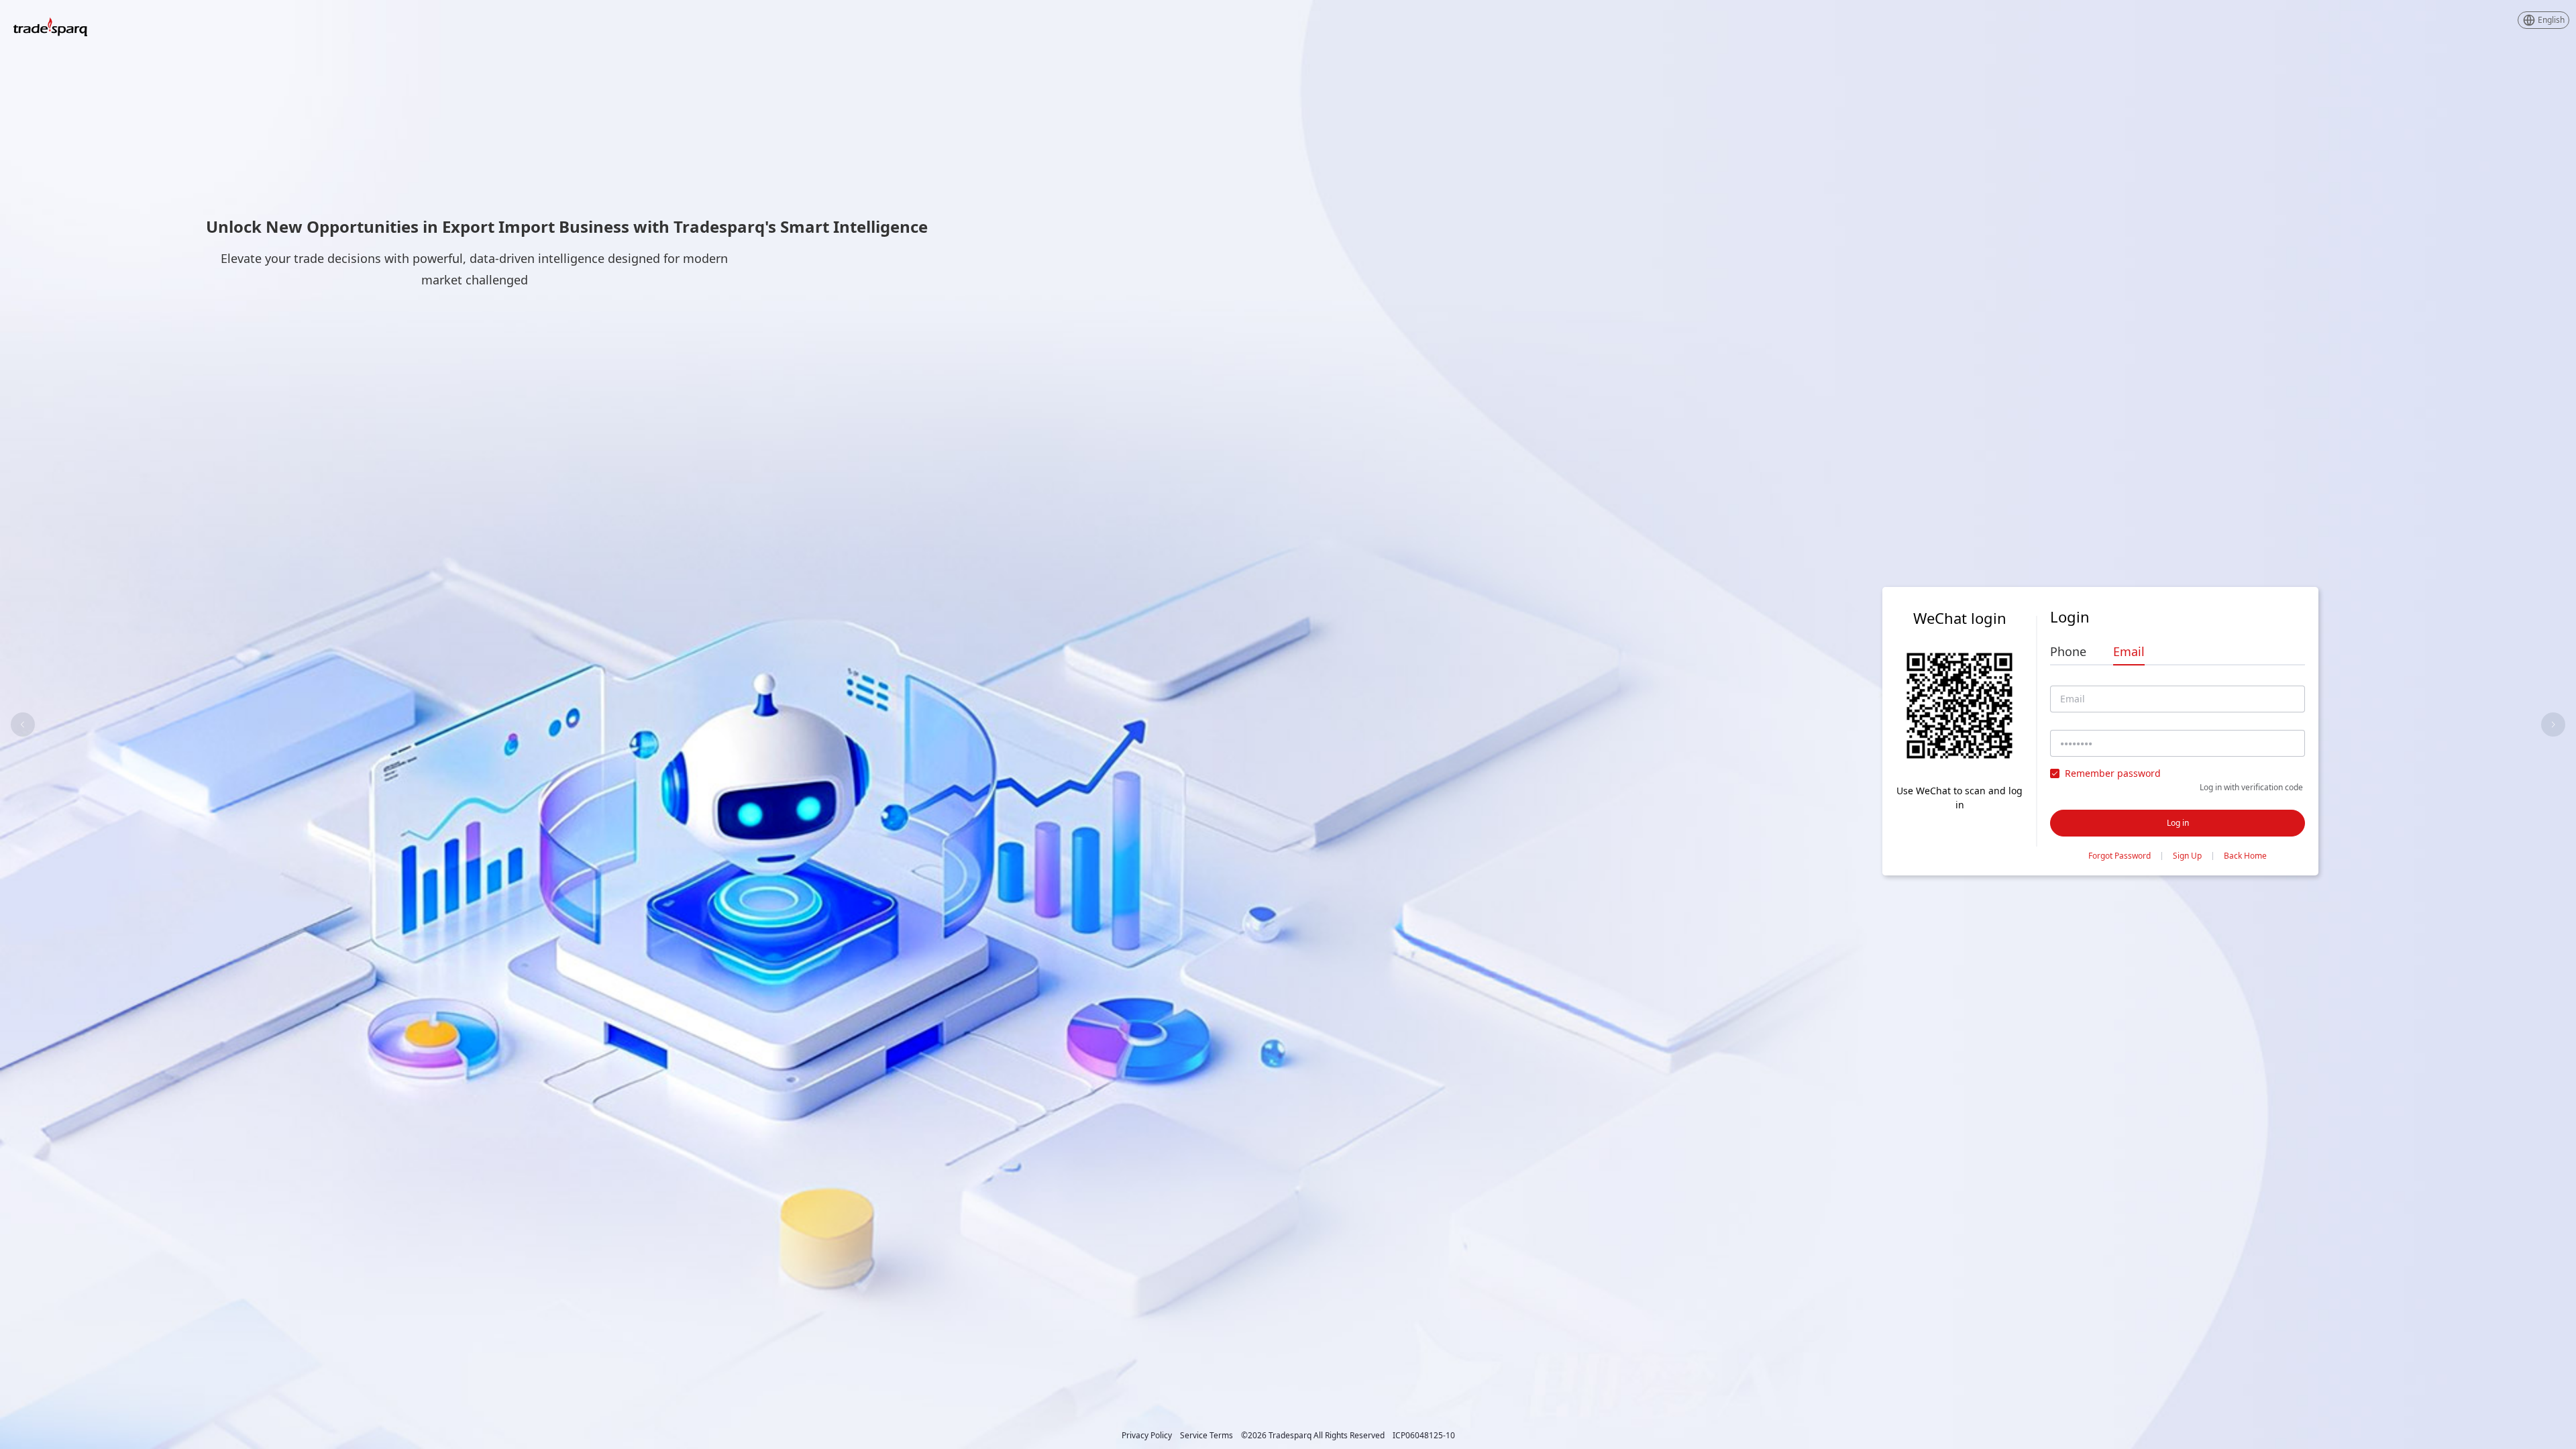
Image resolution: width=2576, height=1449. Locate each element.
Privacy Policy (1147, 1436)
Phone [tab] (2068, 651)
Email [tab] (2129, 651)
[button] (2543, 20)
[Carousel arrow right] (2553, 724)
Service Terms (1206, 1436)
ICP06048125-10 (1424, 1436)
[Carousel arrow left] (23, 724)
